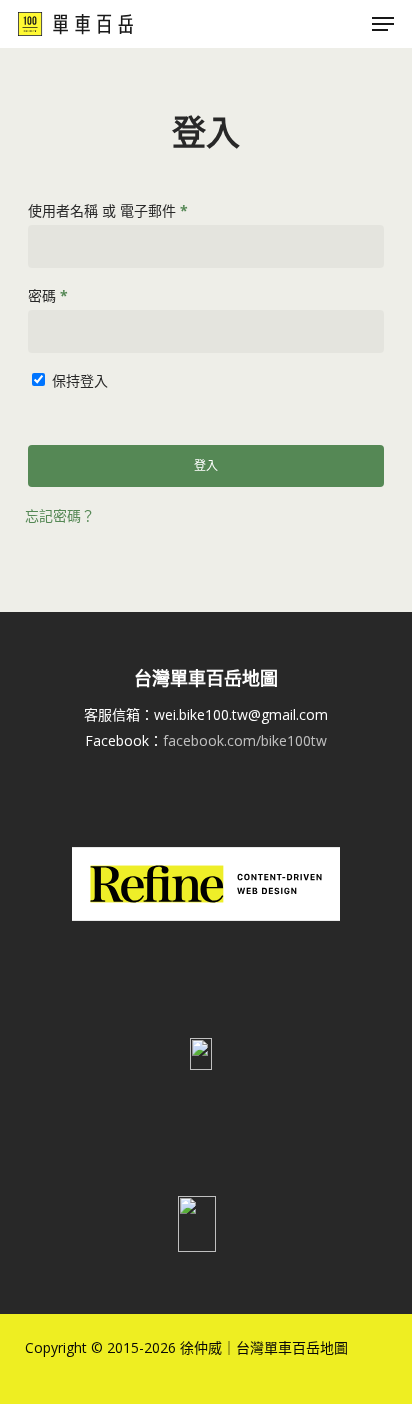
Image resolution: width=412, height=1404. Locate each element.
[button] (383, 24)
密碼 (54, 297)
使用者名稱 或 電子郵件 (114, 212)
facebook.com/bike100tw (245, 740)
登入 (206, 465)
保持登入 (80, 380)
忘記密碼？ (60, 515)
